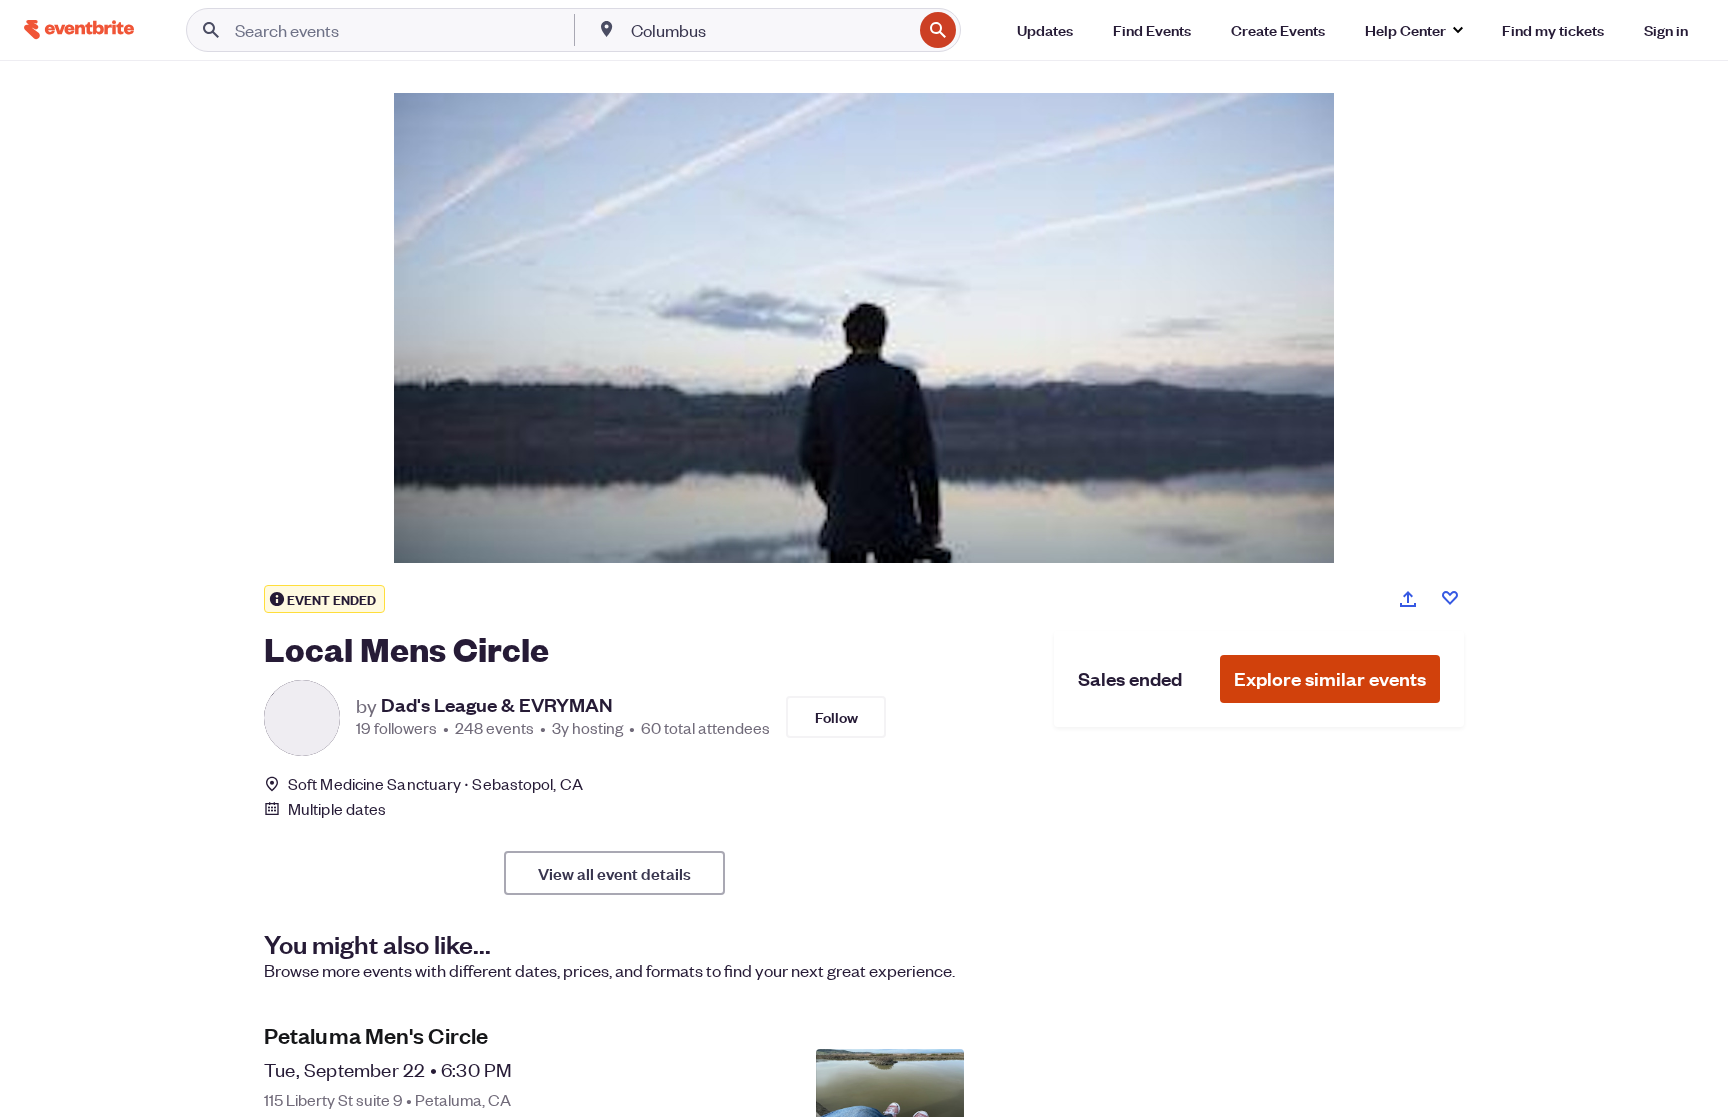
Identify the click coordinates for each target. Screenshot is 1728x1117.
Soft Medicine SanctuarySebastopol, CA (435, 783)
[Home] (79, 29)
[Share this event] (1408, 599)
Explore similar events (1330, 678)
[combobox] (770, 30)
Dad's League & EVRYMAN (497, 705)
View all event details (614, 873)
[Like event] (1450, 598)
